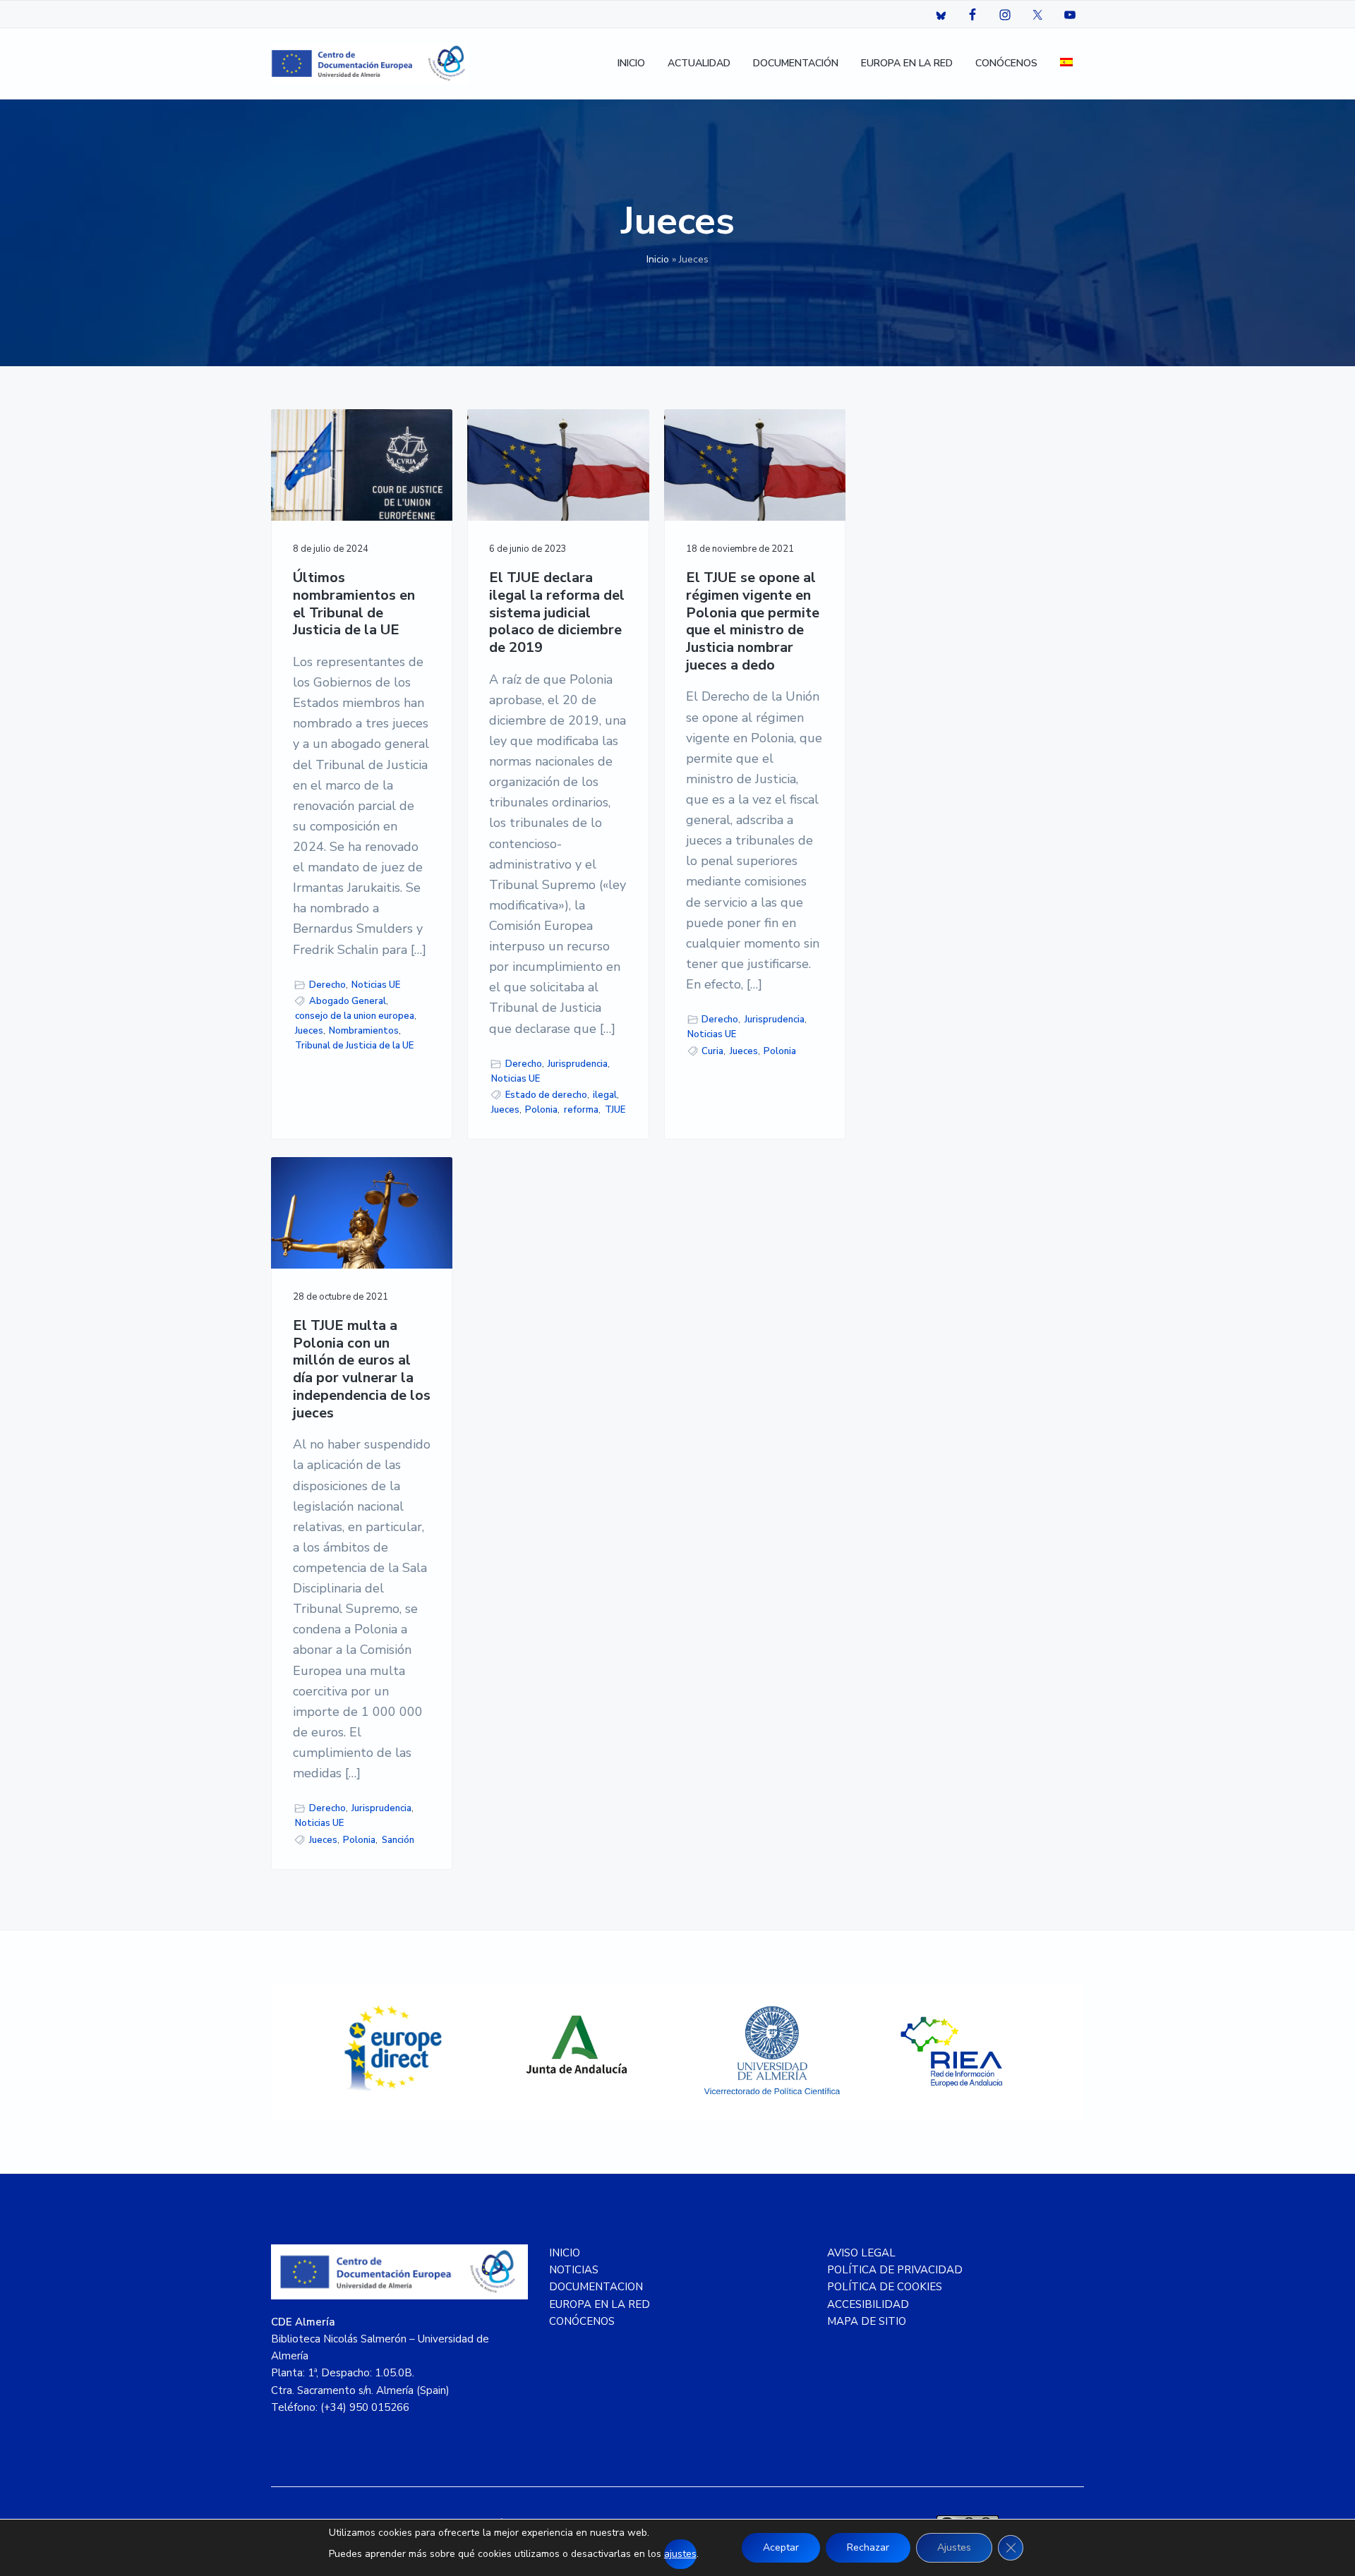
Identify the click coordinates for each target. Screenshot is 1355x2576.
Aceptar (781, 2547)
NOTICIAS (574, 2270)
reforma (581, 1110)
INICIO (565, 2253)
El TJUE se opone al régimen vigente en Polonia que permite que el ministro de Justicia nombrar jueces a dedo (753, 622)
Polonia (541, 1110)
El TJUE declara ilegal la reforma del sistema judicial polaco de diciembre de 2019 (557, 613)
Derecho (327, 985)
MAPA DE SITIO (867, 2321)
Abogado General (348, 1001)
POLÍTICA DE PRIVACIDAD (895, 2270)
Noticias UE (376, 985)
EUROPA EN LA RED (600, 2304)
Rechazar (868, 2547)
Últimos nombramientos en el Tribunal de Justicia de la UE (354, 604)
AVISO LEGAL (861, 2253)
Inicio (658, 259)
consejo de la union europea (355, 1016)
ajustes (680, 2554)
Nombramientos (364, 1031)
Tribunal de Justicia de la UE (354, 1046)
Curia (712, 1051)
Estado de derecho (546, 1095)
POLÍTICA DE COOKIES (885, 2287)
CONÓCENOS (582, 2321)
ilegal (605, 1095)
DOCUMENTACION (596, 2287)
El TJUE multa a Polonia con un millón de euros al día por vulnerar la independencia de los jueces (362, 1369)
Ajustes (954, 2547)
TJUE (615, 1110)
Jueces (309, 1031)
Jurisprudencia (578, 1064)
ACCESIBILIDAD (868, 2304)
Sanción (398, 1840)
